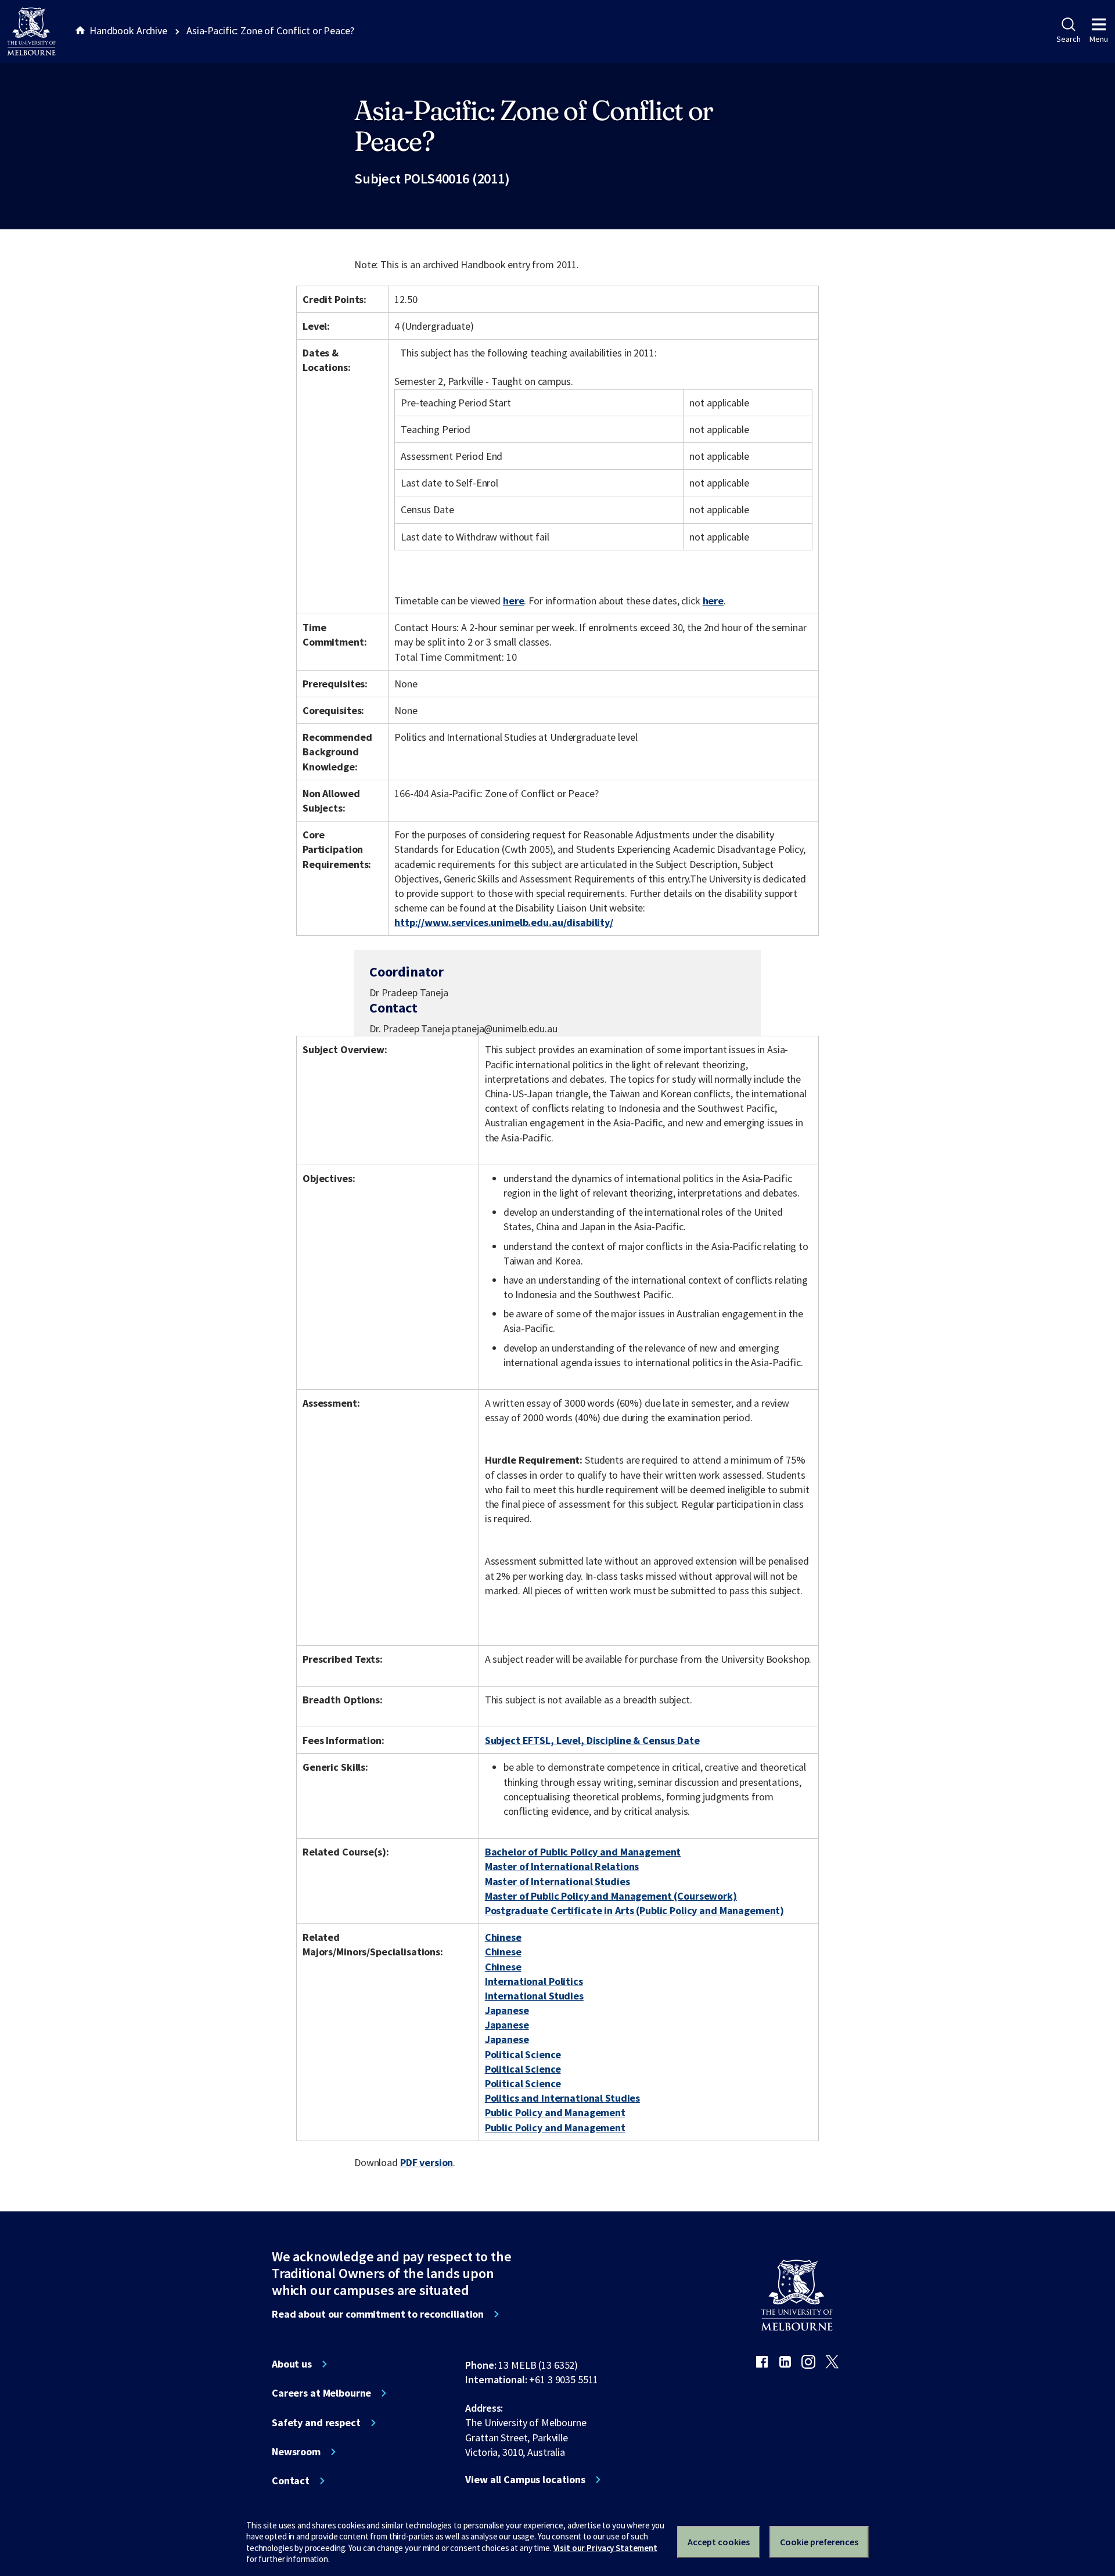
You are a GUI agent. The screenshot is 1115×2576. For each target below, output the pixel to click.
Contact (291, 2481)
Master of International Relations (562, 1866)
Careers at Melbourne (321, 2393)
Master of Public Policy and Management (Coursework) (611, 1896)
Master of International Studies (557, 1881)
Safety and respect (316, 2423)
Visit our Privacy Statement (605, 2548)
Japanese (507, 2010)
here (513, 601)
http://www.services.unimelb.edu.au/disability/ (504, 922)
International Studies (534, 1996)
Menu (1099, 39)
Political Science (523, 2054)
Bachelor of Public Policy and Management (583, 1852)
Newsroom (296, 2452)
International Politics (534, 1981)
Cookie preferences (819, 2542)
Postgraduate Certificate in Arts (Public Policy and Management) (635, 1910)
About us (292, 2364)
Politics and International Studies (562, 2098)
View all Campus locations (525, 2480)
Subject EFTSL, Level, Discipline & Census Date (592, 1740)
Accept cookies (719, 2542)
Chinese (503, 1937)
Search (1068, 39)
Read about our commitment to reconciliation (378, 2314)
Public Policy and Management (555, 2112)
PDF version (427, 2162)
